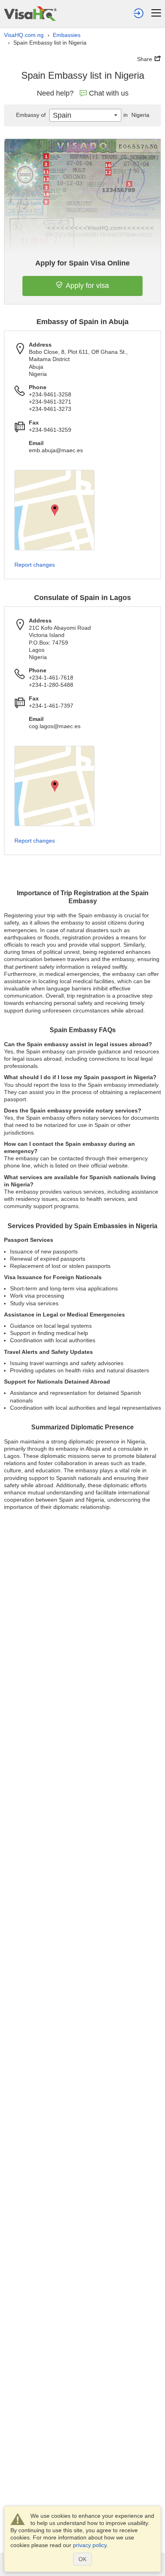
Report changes (35, 565)
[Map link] (54, 510)
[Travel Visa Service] (30, 13)
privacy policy (90, 2545)
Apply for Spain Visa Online (82, 263)
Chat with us (109, 93)
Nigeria (136, 115)
